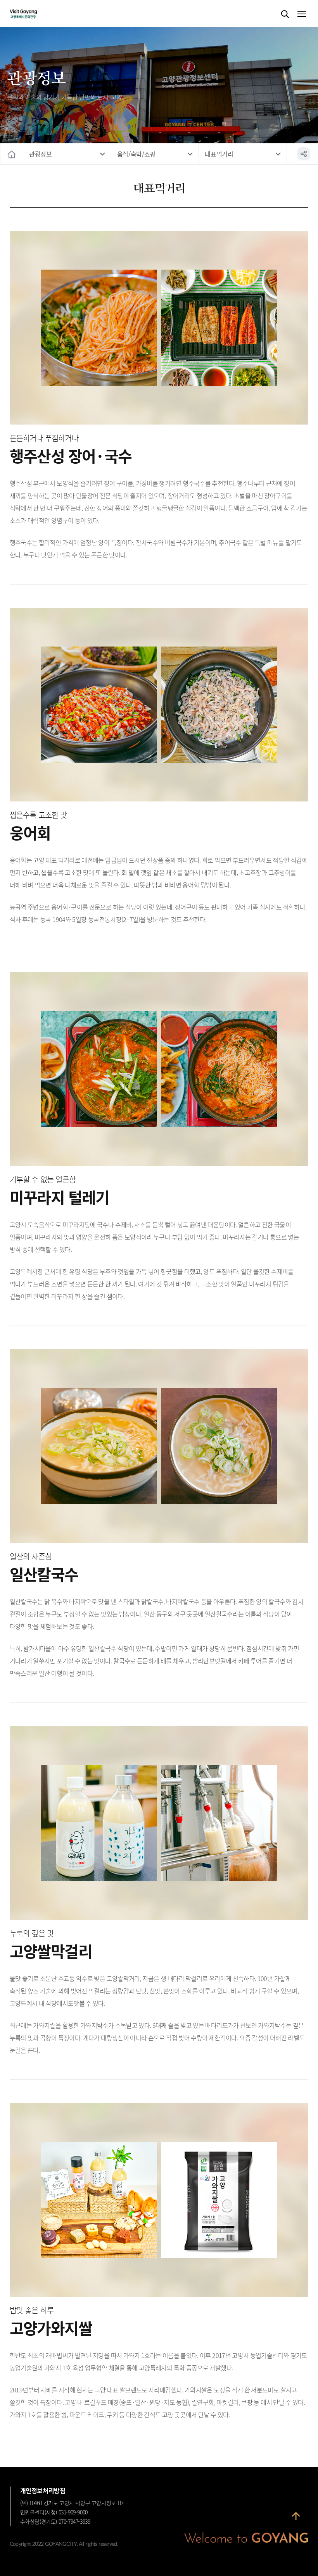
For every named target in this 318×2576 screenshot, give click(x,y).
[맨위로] (296, 2516)
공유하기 (304, 154)
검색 (285, 14)
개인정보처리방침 (43, 2490)
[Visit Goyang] (35, 14)
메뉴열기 (301, 14)
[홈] (12, 154)
